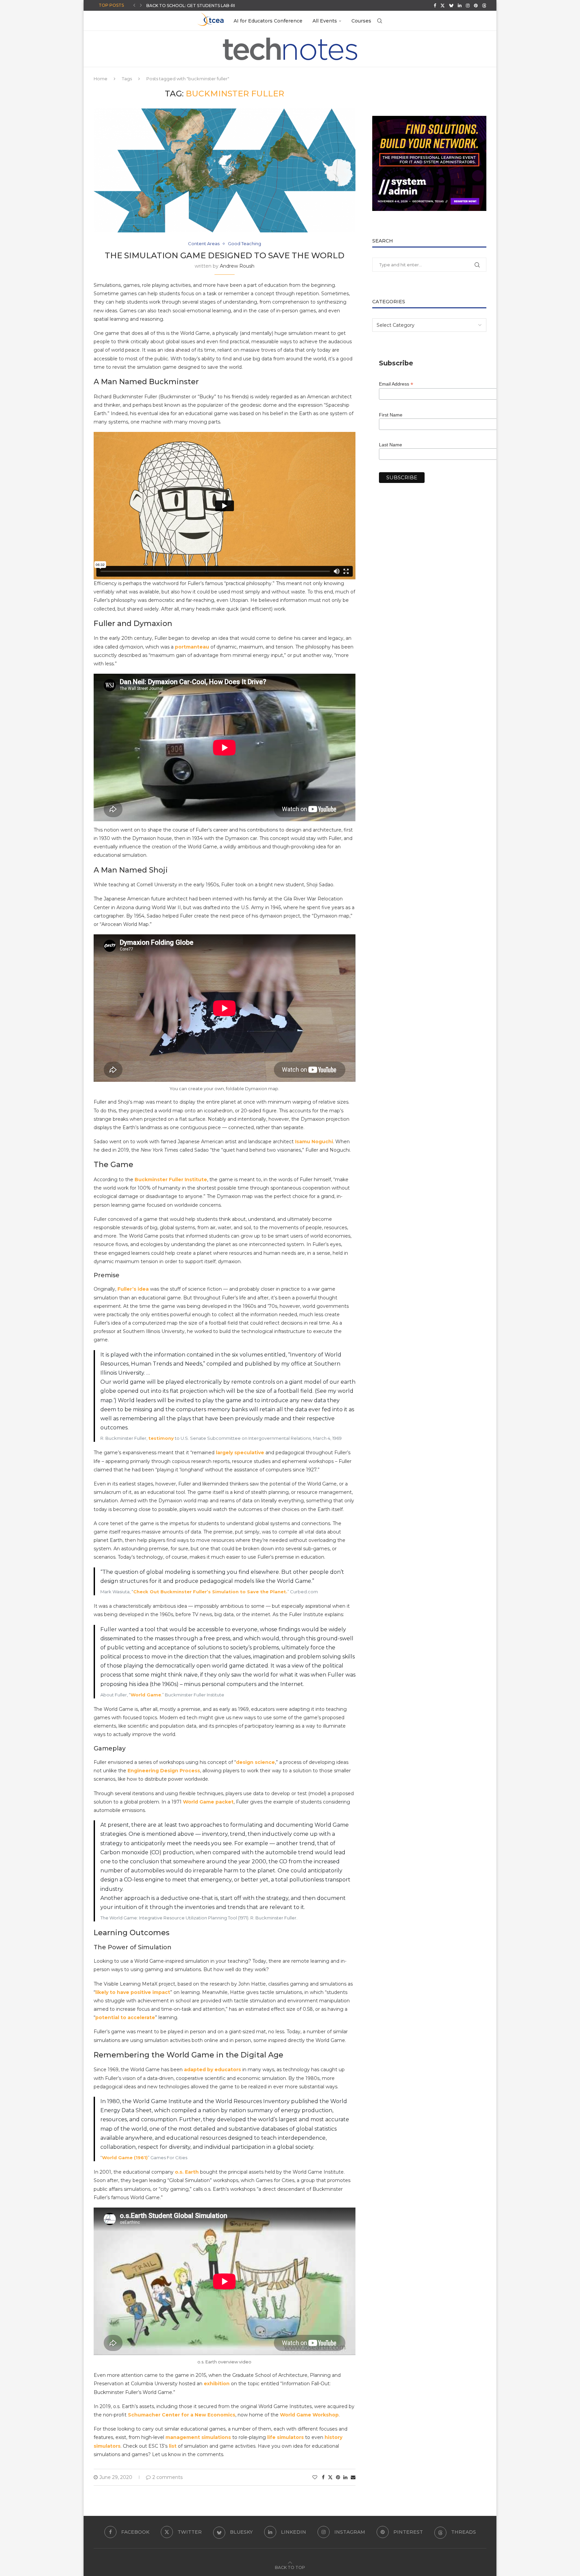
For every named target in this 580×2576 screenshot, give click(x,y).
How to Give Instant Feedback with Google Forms (208, 6)
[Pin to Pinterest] (338, 2477)
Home (101, 79)
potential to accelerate (125, 2017)
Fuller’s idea (133, 1289)
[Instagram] (468, 5)
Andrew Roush (237, 266)
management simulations (198, 2437)
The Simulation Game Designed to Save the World (225, 255)
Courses (361, 21)
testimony (161, 1438)
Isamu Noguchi (314, 1142)
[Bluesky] (451, 5)
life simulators (285, 2437)
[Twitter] (443, 5)
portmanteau (192, 647)
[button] (134, 5)
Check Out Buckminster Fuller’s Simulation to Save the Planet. (210, 1592)
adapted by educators (212, 2070)
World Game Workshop (309, 2415)
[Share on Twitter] (330, 2477)
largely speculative (240, 1453)
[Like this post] (315, 2477)
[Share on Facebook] (323, 2477)
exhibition (217, 2384)
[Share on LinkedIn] (345, 2477)
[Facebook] (435, 5)
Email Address (396, 384)
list (173, 2446)
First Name (391, 415)
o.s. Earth (187, 2172)
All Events (325, 21)
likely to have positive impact (133, 1992)
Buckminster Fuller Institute (171, 1180)
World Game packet (208, 1802)
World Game (146, 1695)
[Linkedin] (460, 5)
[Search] (380, 21)
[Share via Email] (353, 2477)
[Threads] (484, 5)
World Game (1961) (125, 2158)
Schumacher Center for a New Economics (182, 2415)
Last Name (391, 445)
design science (255, 1762)
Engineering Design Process (164, 1771)
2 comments (167, 2477)
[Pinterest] (476, 5)
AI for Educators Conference (268, 21)
